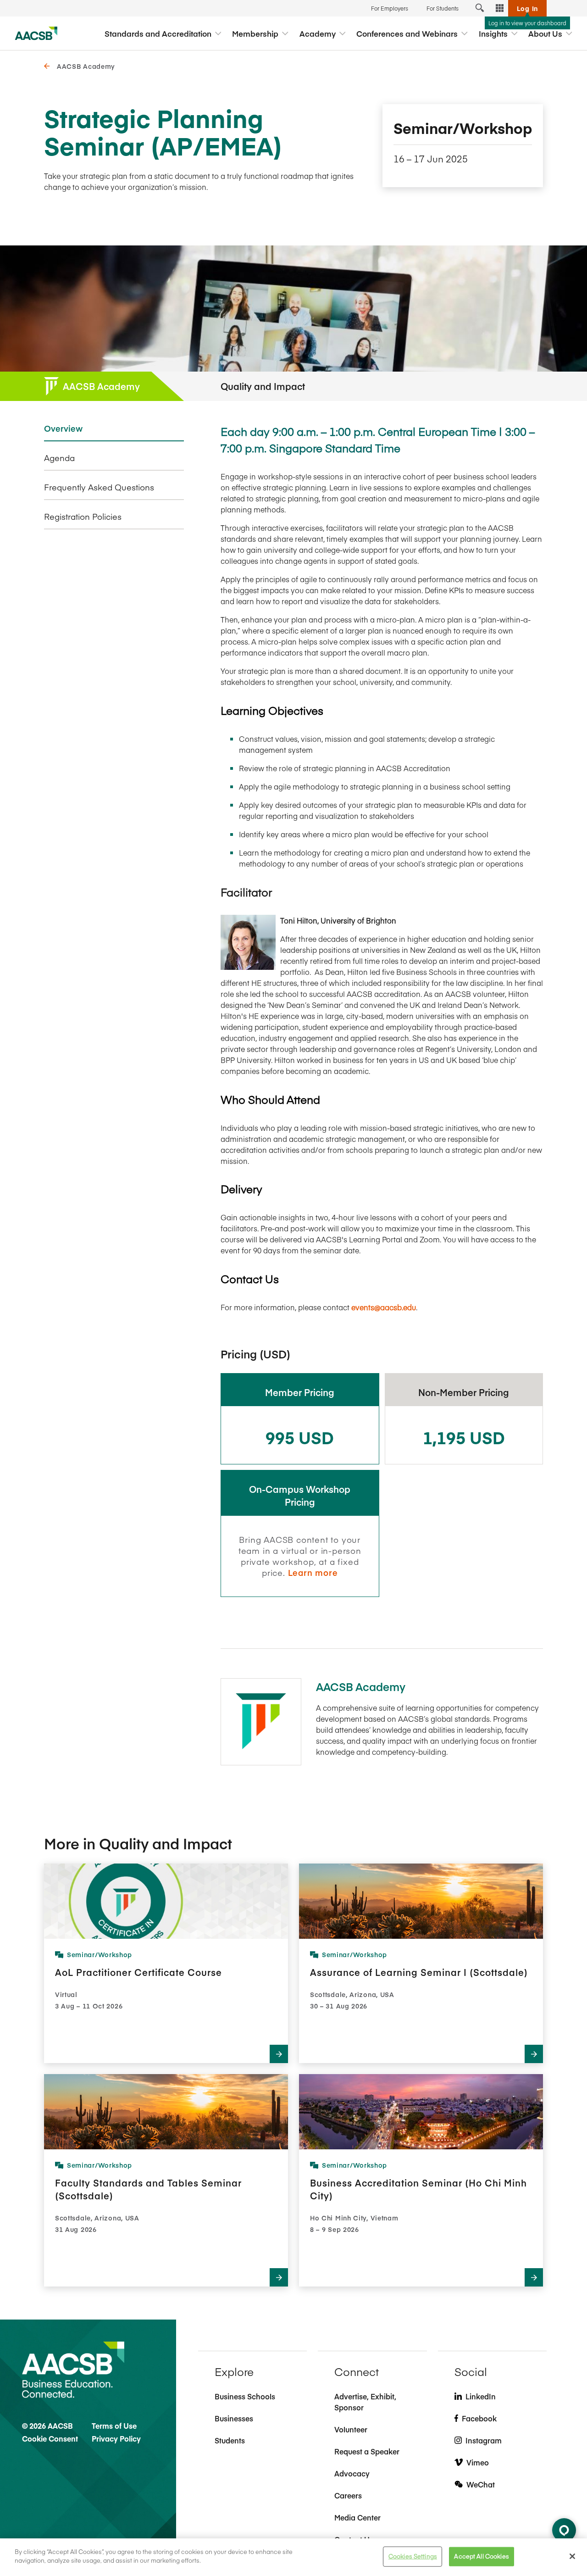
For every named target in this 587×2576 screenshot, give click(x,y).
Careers (348, 2495)
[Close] (572, 2556)
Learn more (313, 1572)
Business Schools (245, 2396)
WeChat (481, 2484)
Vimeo (478, 2462)
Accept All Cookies (481, 2556)
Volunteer (351, 2429)
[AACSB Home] (36, 33)
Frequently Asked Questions (99, 487)
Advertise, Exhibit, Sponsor (365, 2402)
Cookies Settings (413, 2556)
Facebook (479, 2418)
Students (230, 2440)
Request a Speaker (367, 2451)
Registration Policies (83, 517)
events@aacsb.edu (384, 1307)
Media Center (357, 2517)
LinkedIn (481, 2396)
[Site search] (480, 8)
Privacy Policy (116, 2438)
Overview (63, 428)
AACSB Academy (86, 66)
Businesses (234, 2418)
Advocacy (352, 2473)
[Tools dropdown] (500, 8)
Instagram (484, 2440)
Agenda (59, 458)
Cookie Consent (50, 2438)
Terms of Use (114, 2426)
